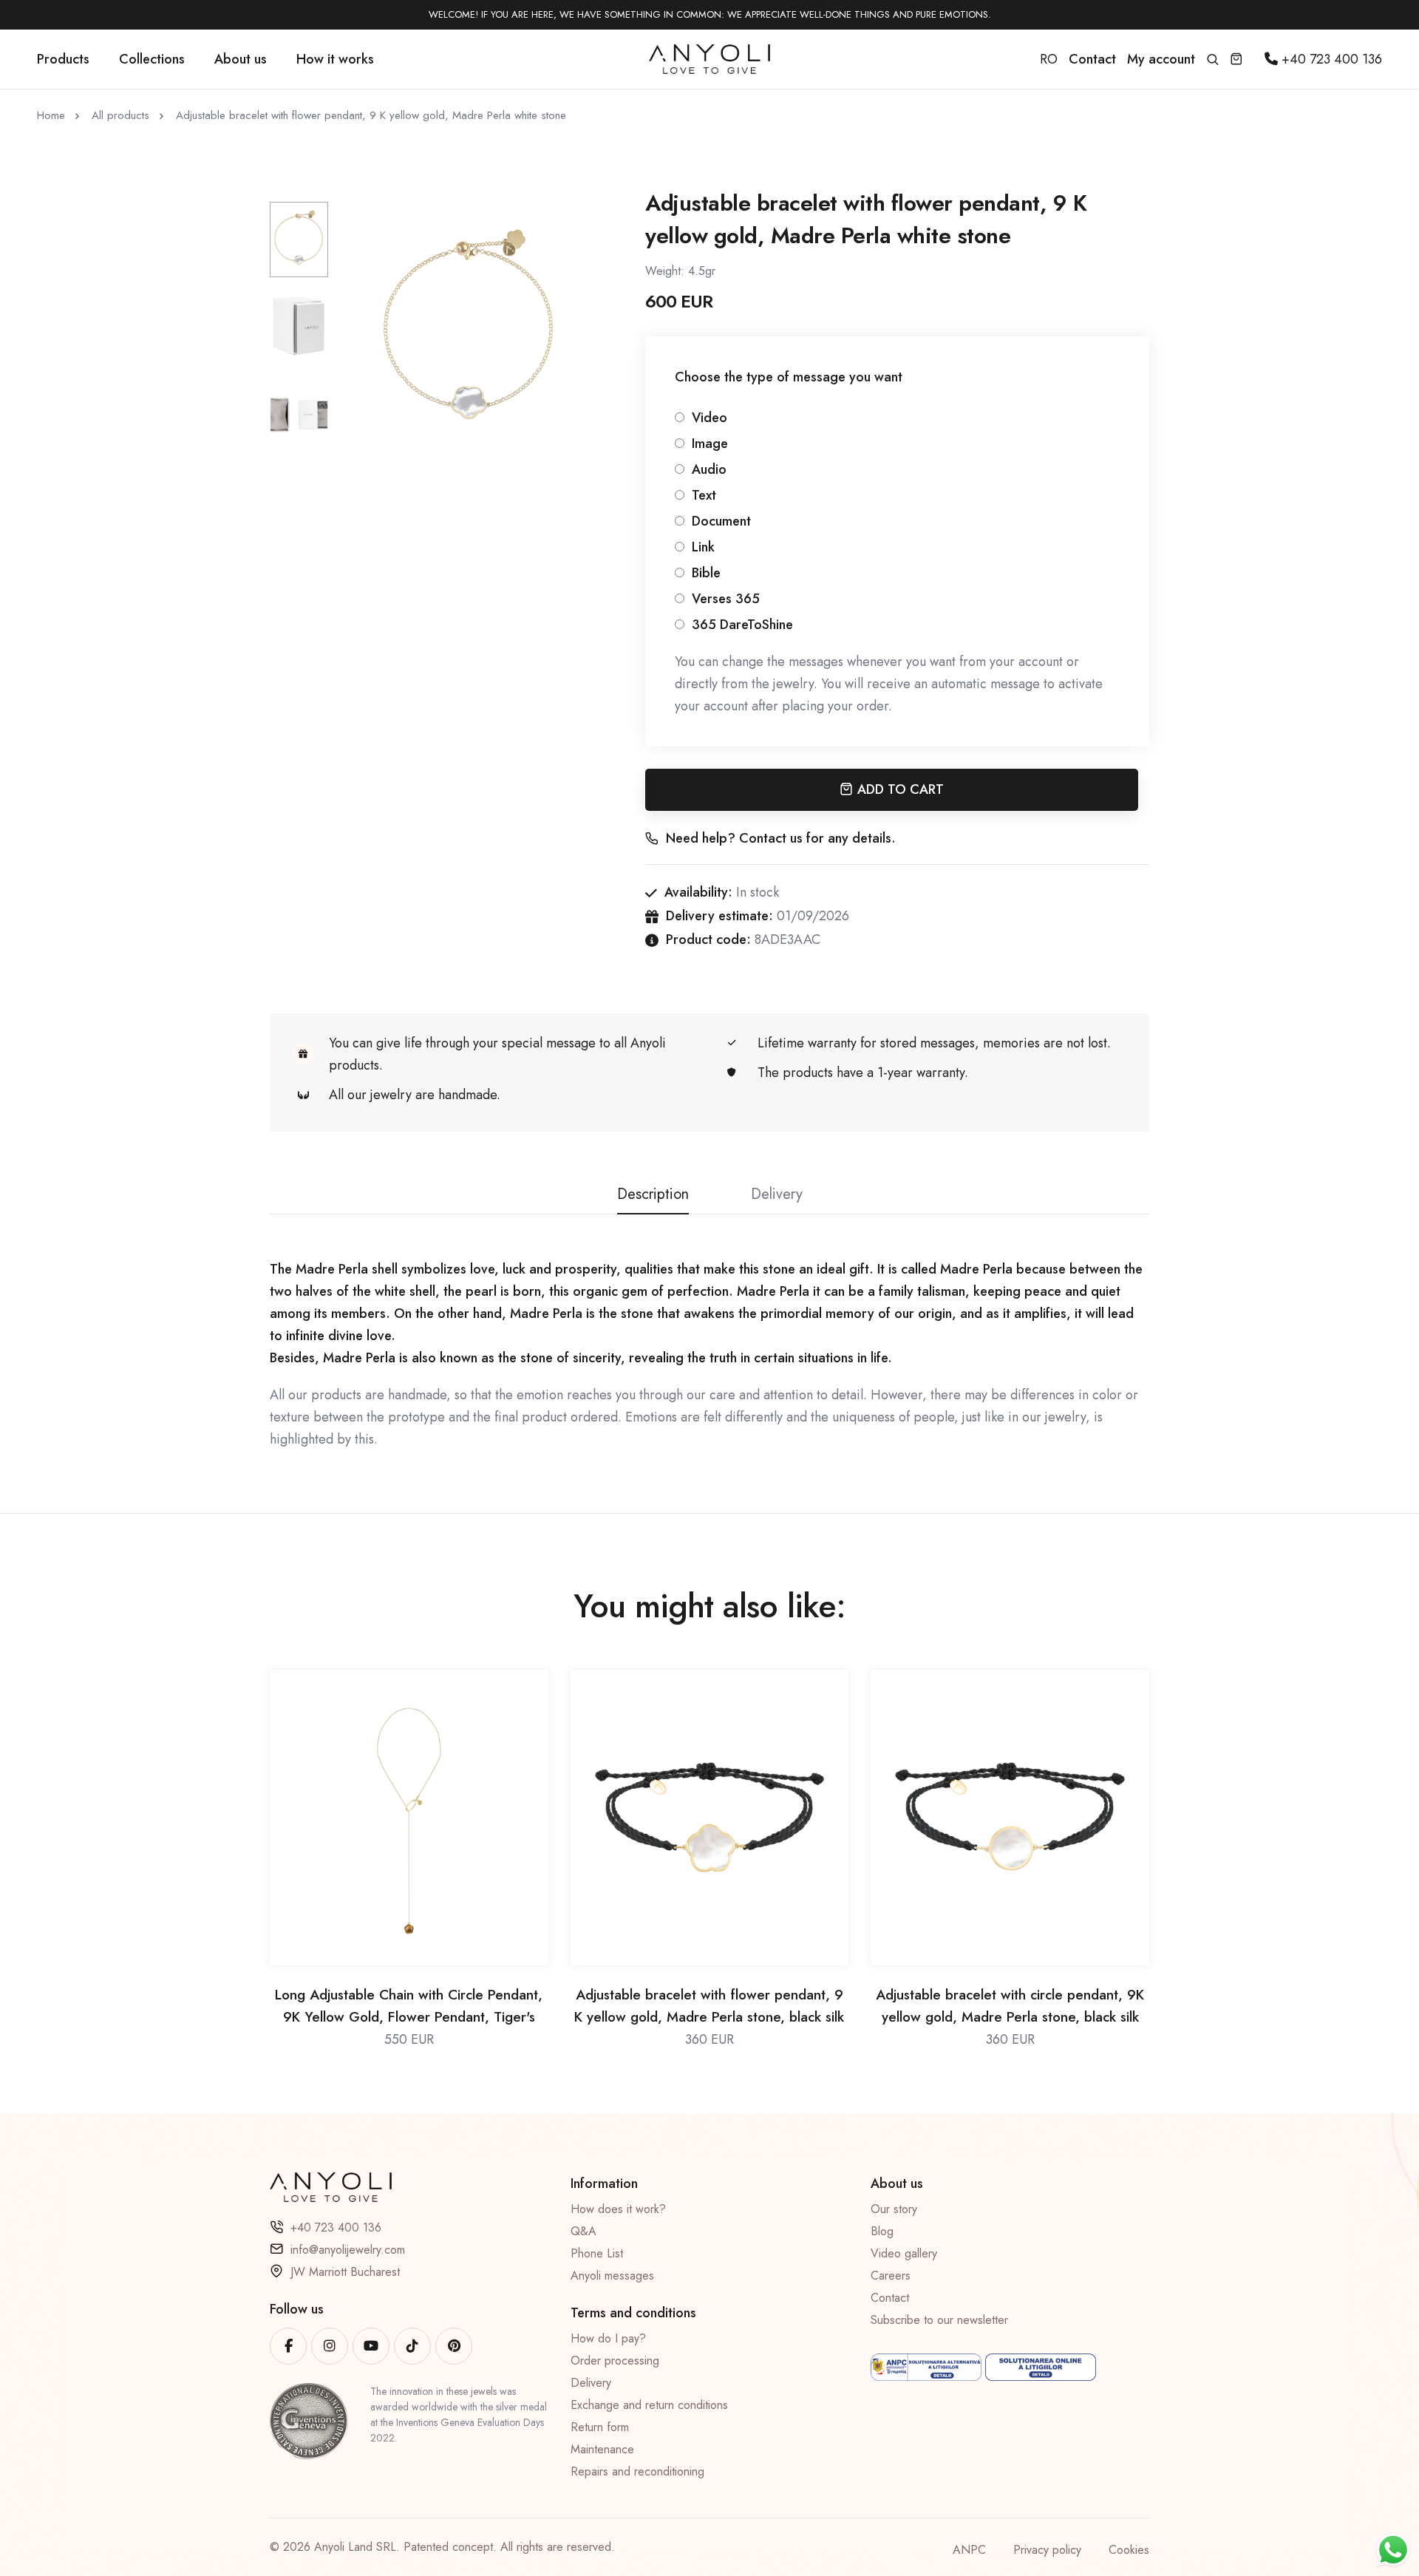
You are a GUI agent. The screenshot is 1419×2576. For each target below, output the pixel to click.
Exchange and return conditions (649, 2405)
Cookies (1129, 2550)
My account (1161, 59)
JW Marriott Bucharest (345, 2272)
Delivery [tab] (777, 1194)
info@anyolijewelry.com (348, 2250)
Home (51, 115)
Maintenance (602, 2449)
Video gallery (904, 2253)
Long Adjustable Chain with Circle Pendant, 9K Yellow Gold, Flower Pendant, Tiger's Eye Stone (409, 2006)
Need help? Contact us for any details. (781, 838)
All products (120, 115)
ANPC (969, 2550)
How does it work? (618, 2209)
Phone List (597, 2253)
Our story (894, 2209)
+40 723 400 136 (336, 2227)
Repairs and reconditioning (637, 2471)
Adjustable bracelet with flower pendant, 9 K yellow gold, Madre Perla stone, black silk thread (709, 2006)
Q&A (583, 2231)
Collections (152, 59)
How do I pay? (608, 2338)
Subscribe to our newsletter (939, 2320)
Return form (600, 2427)
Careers (891, 2276)
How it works (335, 59)
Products (63, 59)
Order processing (615, 2361)
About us (241, 59)
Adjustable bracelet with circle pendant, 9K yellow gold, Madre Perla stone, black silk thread (1010, 2006)
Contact (890, 2298)
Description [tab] (653, 1194)
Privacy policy (1047, 2550)
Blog (882, 2231)
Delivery (591, 2383)
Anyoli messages (612, 2276)
